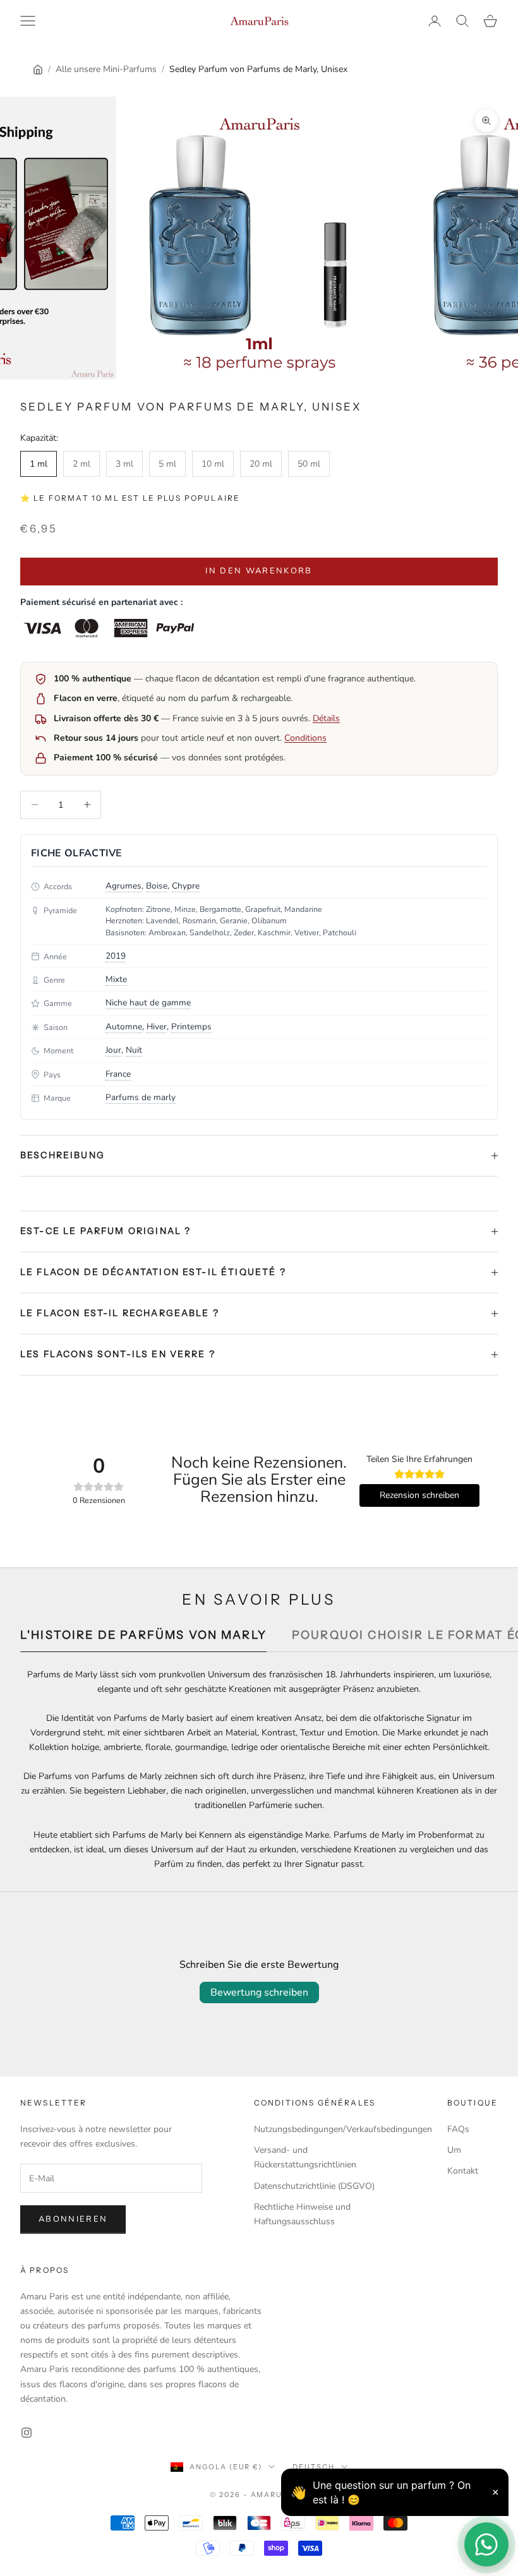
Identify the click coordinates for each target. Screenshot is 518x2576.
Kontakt (463, 2171)
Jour (113, 1050)
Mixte (116, 979)
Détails (326, 718)
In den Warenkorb (259, 571)
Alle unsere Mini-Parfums (106, 69)
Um (454, 2150)
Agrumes (123, 886)
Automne (124, 1027)
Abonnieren (73, 2219)
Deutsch (314, 2467)
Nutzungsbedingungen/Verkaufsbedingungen (343, 2129)
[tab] (143, 1638)
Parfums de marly (141, 1097)
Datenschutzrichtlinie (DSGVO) (314, 2186)
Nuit (134, 1050)
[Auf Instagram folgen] (27, 2433)
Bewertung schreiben (259, 1992)
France (118, 1074)
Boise (157, 886)
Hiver (157, 1027)
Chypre (186, 886)
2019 (116, 956)
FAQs (458, 2129)
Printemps (191, 1027)
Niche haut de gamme (148, 1003)
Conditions (305, 738)
